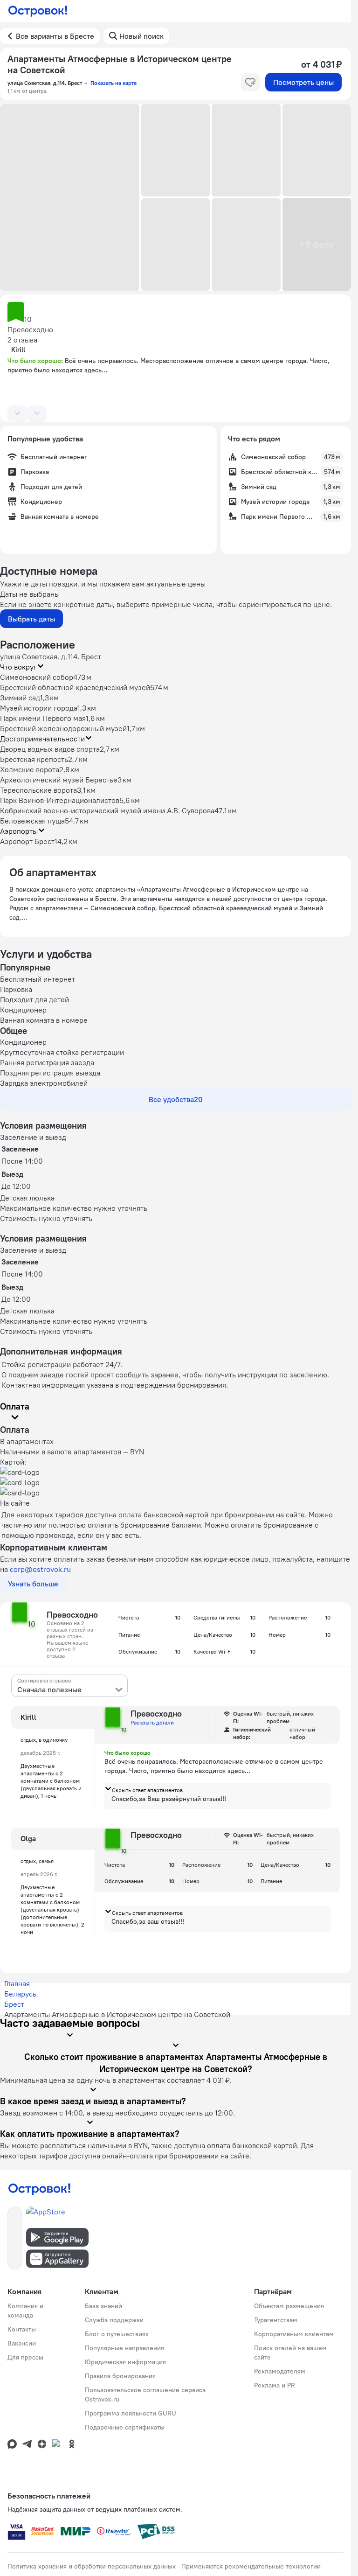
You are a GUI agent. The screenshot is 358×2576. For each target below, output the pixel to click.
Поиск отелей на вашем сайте (290, 2353)
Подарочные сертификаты (125, 2427)
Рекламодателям (280, 2371)
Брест (14, 2004)
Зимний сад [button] (20, 698)
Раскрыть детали (152, 1722)
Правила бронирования (120, 2376)
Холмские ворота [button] (30, 769)
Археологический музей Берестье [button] (59, 780)
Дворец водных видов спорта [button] (50, 749)
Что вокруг (18, 667)
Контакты (22, 2329)
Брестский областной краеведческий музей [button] (75, 687)
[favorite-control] (250, 82)
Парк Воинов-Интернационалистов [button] (60, 800)
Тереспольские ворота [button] (38, 790)
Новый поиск (141, 36)
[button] (70, 197)
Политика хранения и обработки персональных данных (92, 2566)
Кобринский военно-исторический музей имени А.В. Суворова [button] (107, 810)
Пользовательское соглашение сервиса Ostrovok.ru (145, 2394)
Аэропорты (19, 831)
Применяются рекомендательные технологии (251, 2566)
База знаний (103, 2306)
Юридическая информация (125, 2362)
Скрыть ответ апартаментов (147, 1790)
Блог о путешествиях (117, 2334)
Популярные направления (124, 2348)
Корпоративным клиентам (294, 2334)
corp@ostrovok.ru (40, 1569)
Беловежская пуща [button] (32, 821)
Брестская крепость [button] (34, 759)
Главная (17, 1983)
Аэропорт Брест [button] (27, 841)
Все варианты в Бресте (55, 36)
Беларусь (20, 1994)
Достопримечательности (42, 739)
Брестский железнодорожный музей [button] (63, 728)
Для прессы (25, 2357)
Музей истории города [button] (39, 708)
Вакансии (22, 2343)
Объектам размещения (289, 2306)
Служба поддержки (114, 2320)
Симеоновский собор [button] (37, 677)
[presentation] (69, 1686)
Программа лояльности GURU (131, 2413)
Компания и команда (25, 2311)
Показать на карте (114, 83)
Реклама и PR (275, 2385)
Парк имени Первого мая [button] (43, 718)
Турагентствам (276, 2320)
